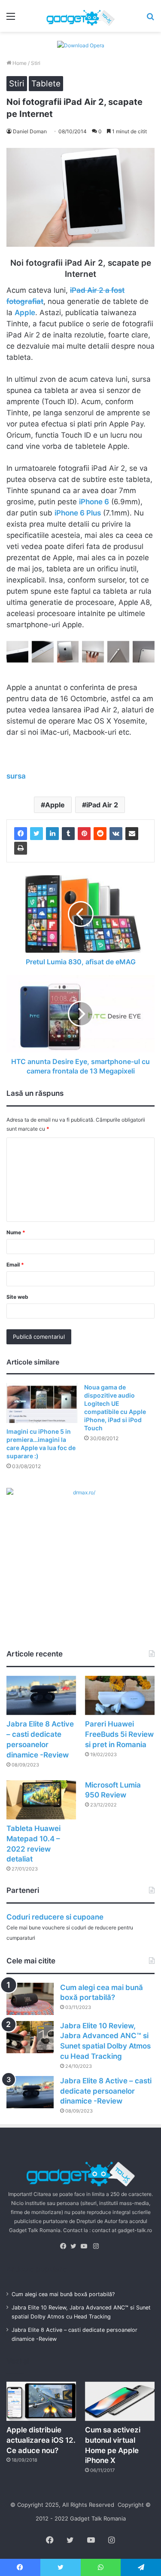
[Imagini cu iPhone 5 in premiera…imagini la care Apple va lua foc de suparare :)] (42, 1403)
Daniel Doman (30, 131)
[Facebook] (21, 834)
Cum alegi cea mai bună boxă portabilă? (63, 2294)
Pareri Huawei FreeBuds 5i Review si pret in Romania (119, 1734)
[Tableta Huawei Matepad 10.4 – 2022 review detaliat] (41, 1800)
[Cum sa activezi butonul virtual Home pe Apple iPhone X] (120, 2401)
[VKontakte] (116, 834)
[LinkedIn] (52, 834)
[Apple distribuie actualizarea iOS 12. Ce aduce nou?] (41, 2401)
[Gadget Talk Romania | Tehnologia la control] (81, 16)
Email (15, 1265)
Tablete (46, 84)
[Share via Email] (132, 834)
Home (19, 63)
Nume (16, 1232)
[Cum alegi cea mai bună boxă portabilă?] (30, 1999)
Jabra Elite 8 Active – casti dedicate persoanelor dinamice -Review (106, 2091)
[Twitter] (36, 834)
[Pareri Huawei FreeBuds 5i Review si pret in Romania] (120, 1695)
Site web (17, 1297)
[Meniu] (11, 19)
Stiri (36, 63)
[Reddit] (100, 834)
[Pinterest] (84, 834)
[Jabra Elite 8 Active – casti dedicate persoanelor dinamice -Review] (41, 1695)
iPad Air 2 (102, 805)
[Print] (21, 848)
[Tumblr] (68, 834)
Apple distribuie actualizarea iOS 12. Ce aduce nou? (41, 2440)
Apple (55, 805)
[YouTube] (86, 2246)
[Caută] (150, 19)
